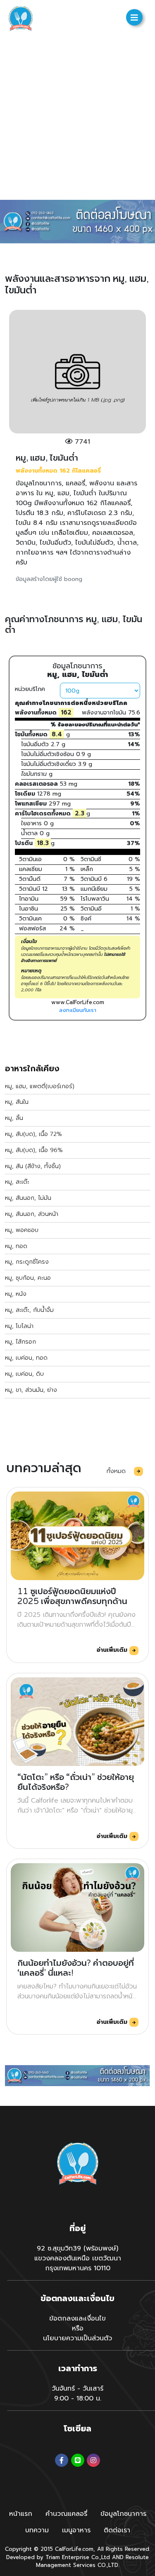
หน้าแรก (21, 2514)
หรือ (78, 2328)
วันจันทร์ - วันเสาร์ (77, 2389)
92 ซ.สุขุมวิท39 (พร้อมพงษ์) (77, 2248)
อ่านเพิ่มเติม (113, 1650)
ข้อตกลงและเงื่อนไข (77, 2318)
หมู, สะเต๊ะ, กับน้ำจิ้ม (29, 1310)
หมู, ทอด (16, 1246)
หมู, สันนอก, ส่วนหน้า (32, 1214)
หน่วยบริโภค (30, 689)
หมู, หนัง (16, 1294)
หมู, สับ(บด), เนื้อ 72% (33, 1134)
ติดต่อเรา (117, 2530)
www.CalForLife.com (78, 1002)
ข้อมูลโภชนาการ (123, 2514)
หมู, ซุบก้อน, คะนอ (28, 1278)
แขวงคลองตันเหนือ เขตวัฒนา (78, 2258)
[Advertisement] (77, 118)
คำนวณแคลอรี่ (66, 2514)
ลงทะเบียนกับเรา (78, 1010)
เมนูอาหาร (76, 2530)
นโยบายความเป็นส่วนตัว (77, 2338)
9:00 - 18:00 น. (78, 2398)
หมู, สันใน (17, 1102)
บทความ (37, 2530)
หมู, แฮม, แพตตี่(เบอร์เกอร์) (40, 1086)
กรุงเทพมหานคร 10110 (78, 2268)
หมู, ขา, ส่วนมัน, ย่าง (31, 1390)
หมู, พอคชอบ (22, 1230)
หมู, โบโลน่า (19, 1326)
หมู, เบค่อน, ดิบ (24, 1374)
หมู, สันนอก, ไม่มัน (28, 1198)
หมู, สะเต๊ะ (17, 1182)
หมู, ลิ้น (14, 1118)
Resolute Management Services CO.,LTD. (92, 2561)
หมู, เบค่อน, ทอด (26, 1358)
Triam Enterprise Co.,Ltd (78, 2557)
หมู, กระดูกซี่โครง (27, 1262)
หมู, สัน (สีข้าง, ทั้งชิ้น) (33, 1166)
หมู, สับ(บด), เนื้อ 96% (34, 1150)
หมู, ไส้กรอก (20, 1342)
